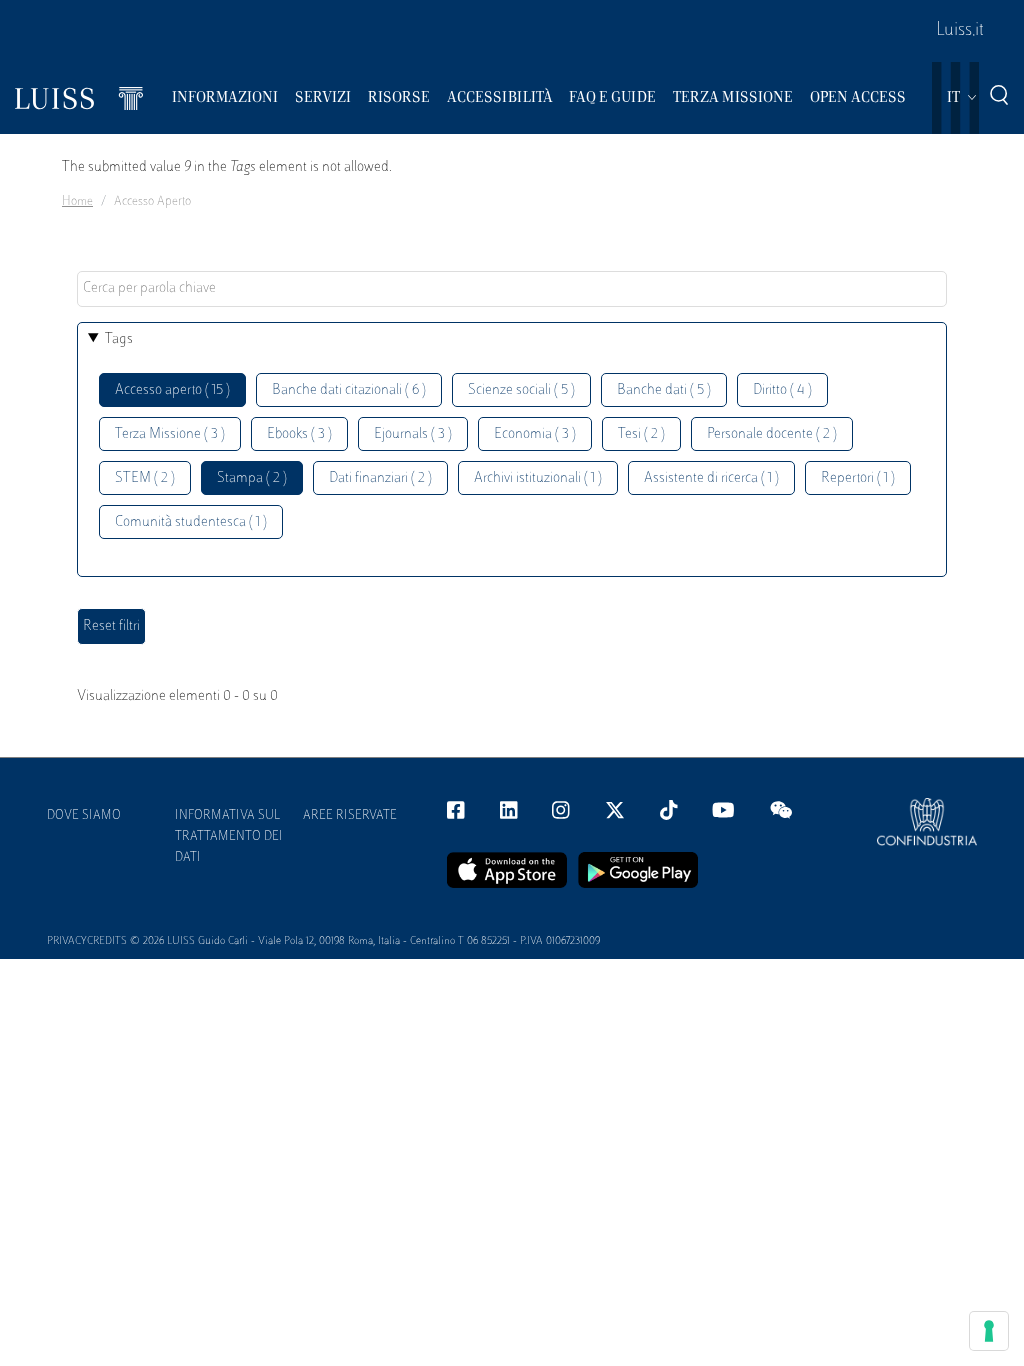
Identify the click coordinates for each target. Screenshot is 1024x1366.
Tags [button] (119, 339)
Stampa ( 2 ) (252, 478)
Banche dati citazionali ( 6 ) (349, 390)
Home (77, 202)
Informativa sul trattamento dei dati (229, 837)
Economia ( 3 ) (535, 434)
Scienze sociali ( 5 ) (521, 390)
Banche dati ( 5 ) (664, 390)
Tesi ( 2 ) (641, 434)
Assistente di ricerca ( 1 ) (711, 478)
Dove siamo (84, 816)
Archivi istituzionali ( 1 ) (538, 478)
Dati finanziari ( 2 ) (380, 478)
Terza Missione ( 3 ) (170, 434)
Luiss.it (960, 31)
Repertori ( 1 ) (858, 478)
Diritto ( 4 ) (782, 390)
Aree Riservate (350, 816)
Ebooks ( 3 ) (299, 434)
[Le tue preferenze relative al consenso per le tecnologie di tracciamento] (989, 1331)
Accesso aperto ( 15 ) (172, 390)
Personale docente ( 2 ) (772, 434)
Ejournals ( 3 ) (413, 434)
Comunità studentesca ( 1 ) (191, 522)
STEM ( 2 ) (145, 478)
